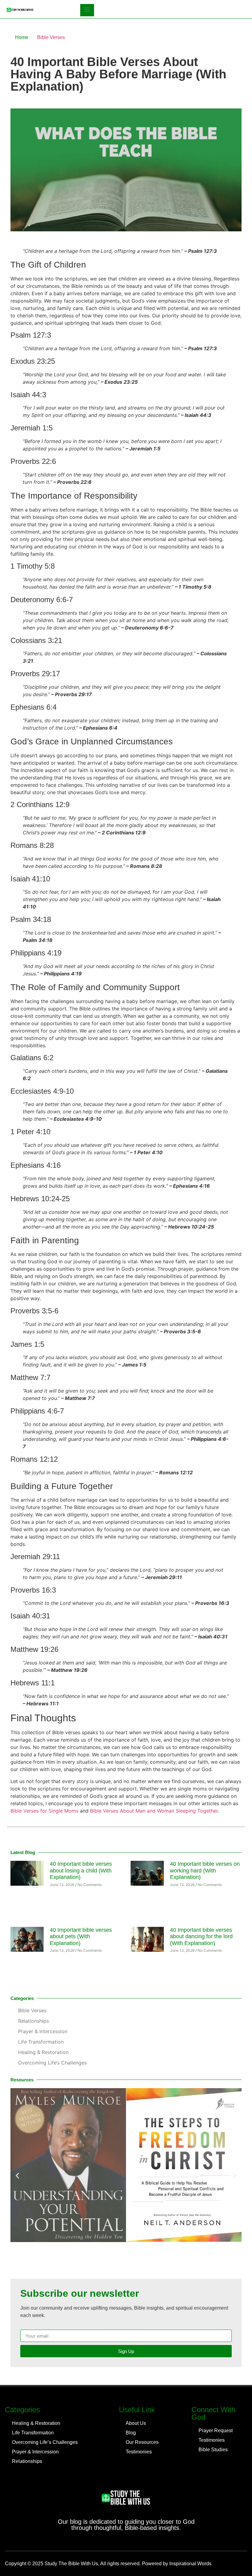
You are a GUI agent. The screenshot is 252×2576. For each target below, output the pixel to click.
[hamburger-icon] (87, 10)
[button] (17, 2176)
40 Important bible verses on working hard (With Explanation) (205, 1870)
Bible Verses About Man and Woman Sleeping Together (154, 1811)
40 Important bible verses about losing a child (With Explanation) (81, 1870)
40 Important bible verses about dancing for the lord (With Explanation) (201, 1937)
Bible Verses (51, 37)
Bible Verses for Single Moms (44, 1811)
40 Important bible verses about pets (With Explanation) (81, 1937)
